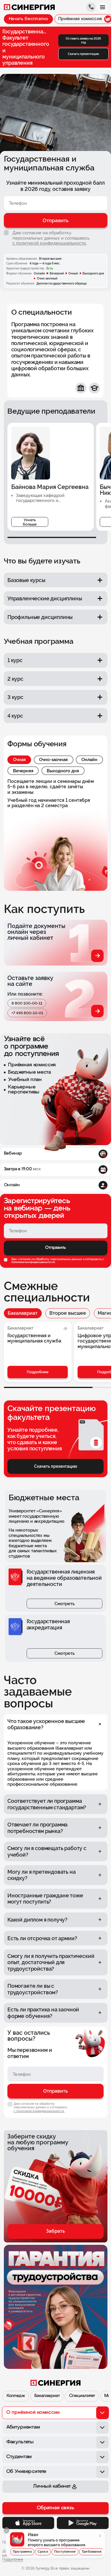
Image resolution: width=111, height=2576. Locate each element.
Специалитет (82, 2396)
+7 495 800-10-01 (27, 1013)
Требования (92, 2552)
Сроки (43, 2552)
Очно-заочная (53, 759)
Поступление (65, 2552)
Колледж (16, 2396)
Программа (22, 2552)
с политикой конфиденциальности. (50, 243)
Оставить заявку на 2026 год (83, 40)
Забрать (55, 2231)
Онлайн (89, 759)
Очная (19, 759)
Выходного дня (63, 771)
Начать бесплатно (28, 19)
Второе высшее (68, 1313)
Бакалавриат (23, 1313)
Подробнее (38, 1372)
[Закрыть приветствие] (7, 2531)
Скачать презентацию (83, 54)
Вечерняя (23, 771)
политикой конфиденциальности (33, 1262)
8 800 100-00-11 (27, 1003)
